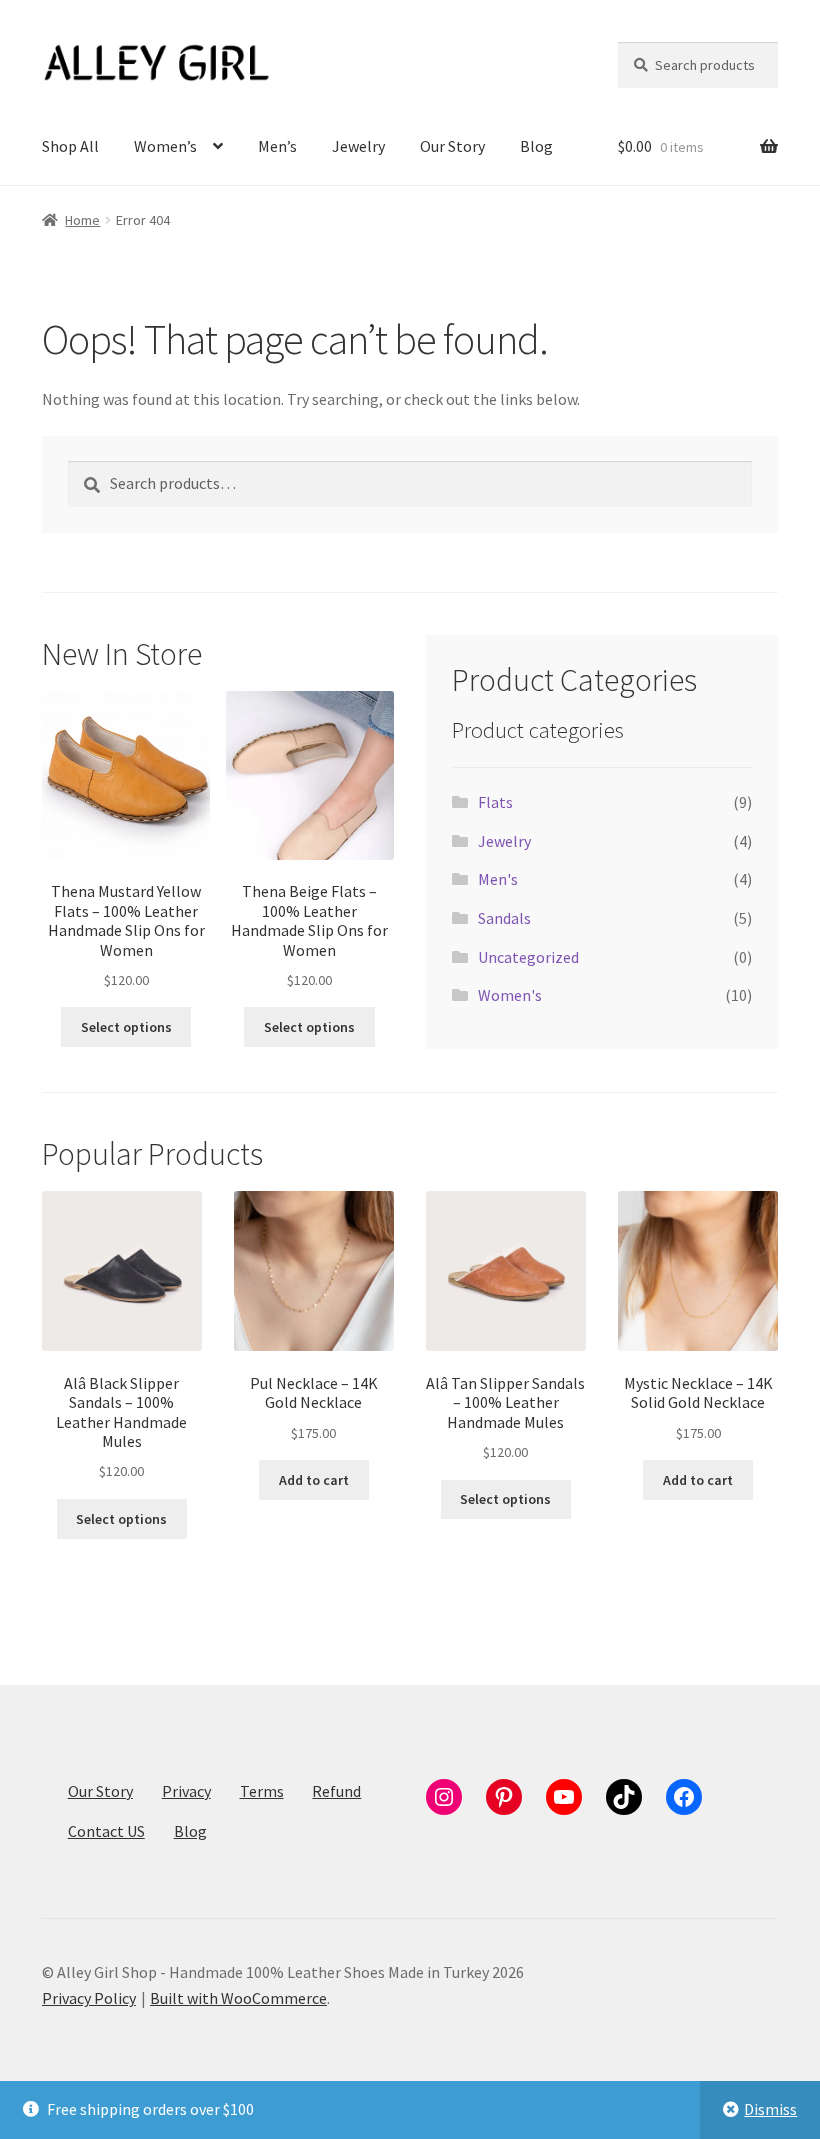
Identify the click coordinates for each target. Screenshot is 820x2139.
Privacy (186, 1791)
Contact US (106, 1831)
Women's (510, 995)
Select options (126, 1027)
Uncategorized (528, 957)
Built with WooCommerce (238, 1998)
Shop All (70, 146)
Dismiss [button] (770, 2109)
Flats (495, 802)
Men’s (277, 146)
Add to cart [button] (314, 1480)
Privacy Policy (89, 1998)
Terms (262, 1791)
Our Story (452, 146)
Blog (536, 146)
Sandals (504, 918)
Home (82, 220)
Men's (498, 879)
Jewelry (358, 146)
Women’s (165, 146)
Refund (336, 1791)
